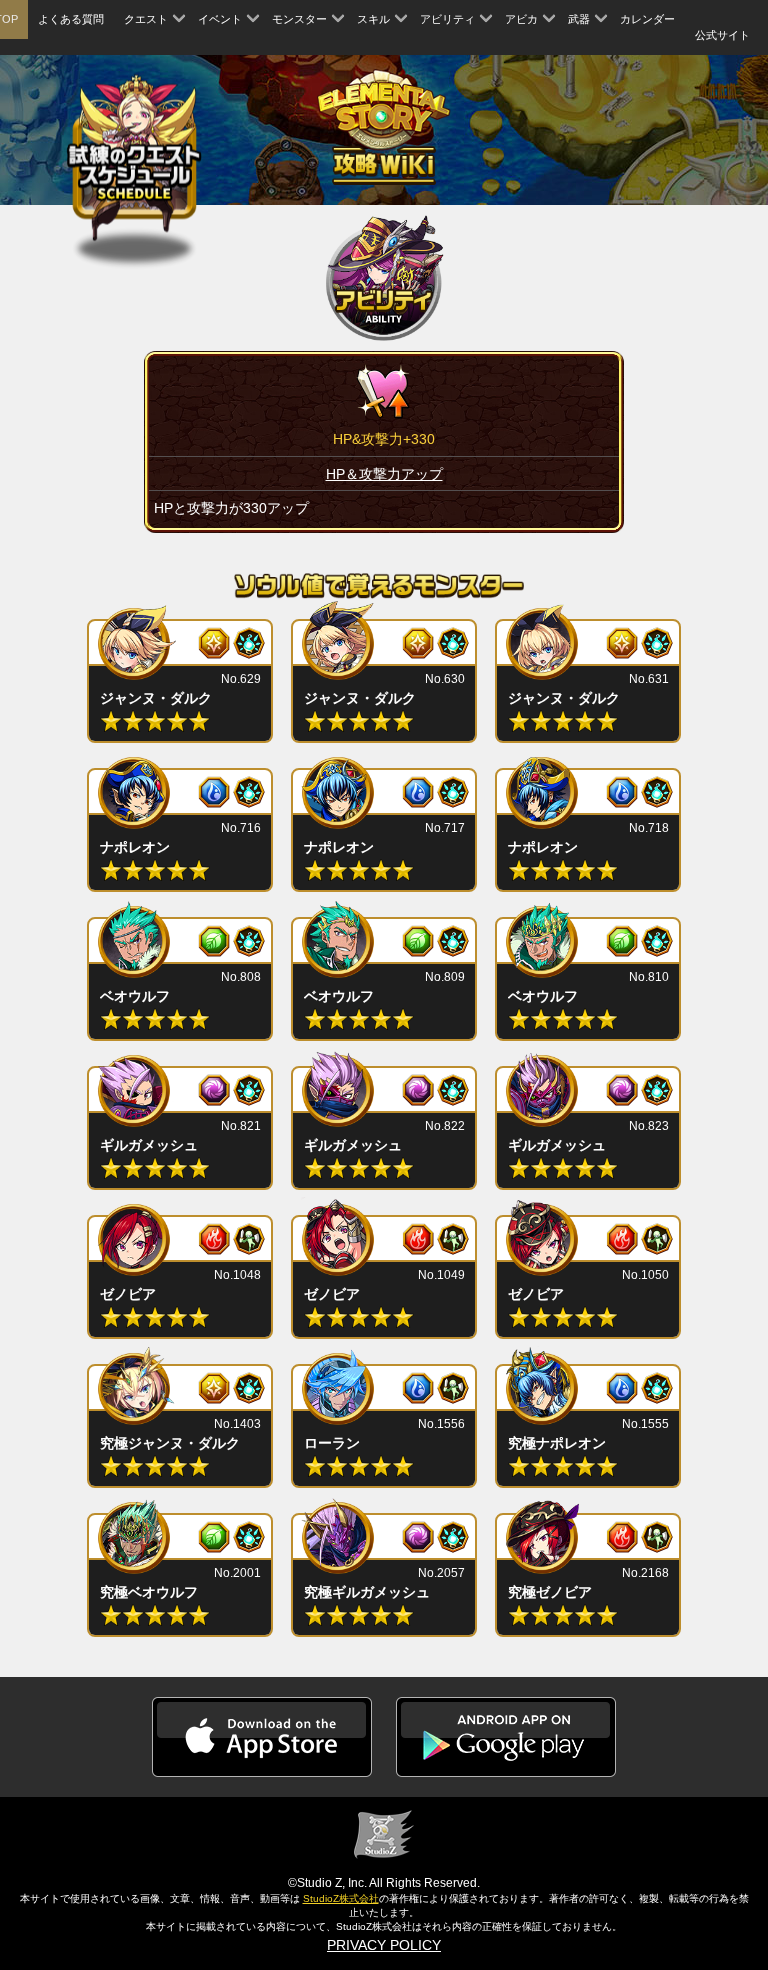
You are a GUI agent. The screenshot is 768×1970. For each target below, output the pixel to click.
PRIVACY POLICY (384, 1945)
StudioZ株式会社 (341, 1898)
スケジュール (134, 155)
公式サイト (722, 35)
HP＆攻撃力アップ (384, 474)
